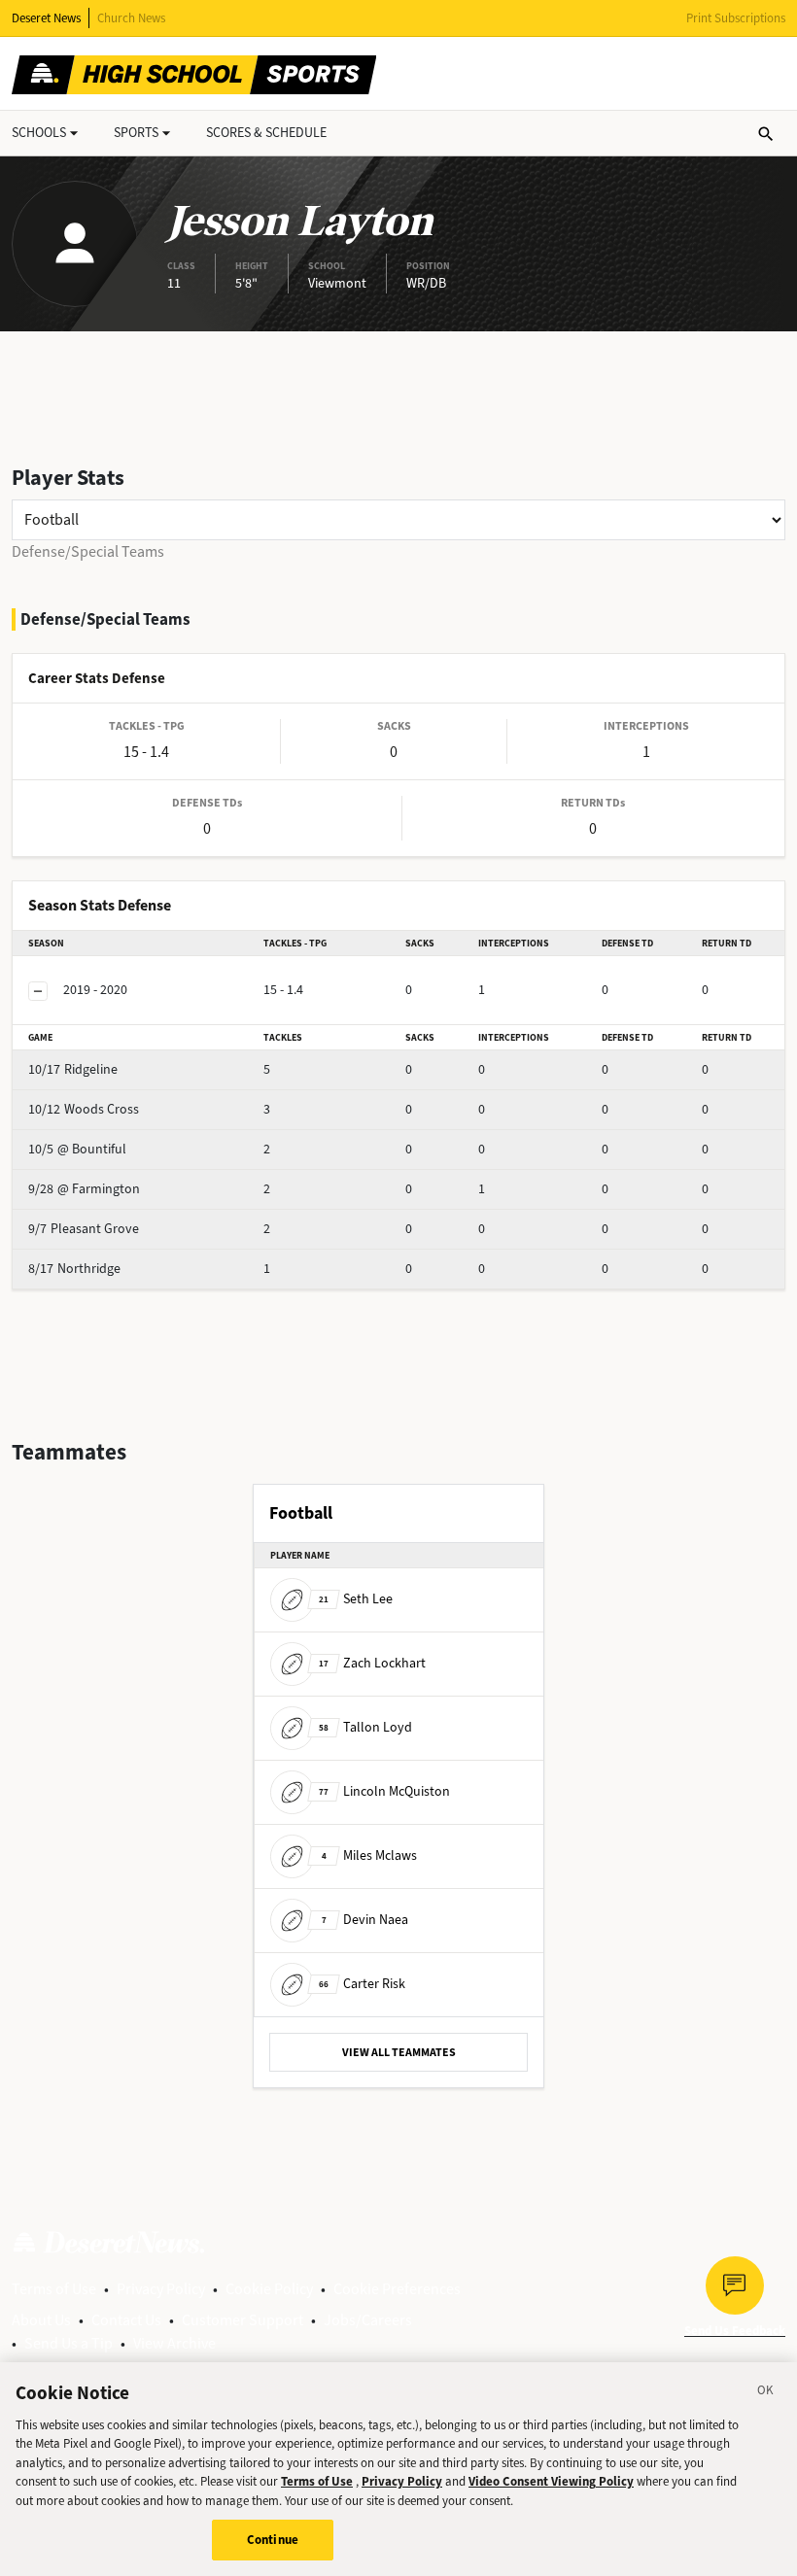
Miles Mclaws (369, 1855)
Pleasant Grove (84, 1229)
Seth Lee (356, 1598)
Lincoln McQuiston (384, 1790)
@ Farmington (84, 1189)
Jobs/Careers (368, 2320)
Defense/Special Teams (88, 551)
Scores (266, 133)
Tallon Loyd (365, 1726)
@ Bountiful (77, 1149)
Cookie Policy (269, 2289)
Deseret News (46, 18)
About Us (41, 2320)
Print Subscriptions (736, 18)
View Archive (174, 2343)
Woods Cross (84, 1109)
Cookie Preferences (397, 2289)
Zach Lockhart (372, 1662)
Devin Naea (365, 1919)
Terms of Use (54, 2289)
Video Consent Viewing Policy (551, 2481)
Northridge (74, 1269)
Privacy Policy (161, 2289)
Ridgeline (73, 1069)
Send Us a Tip (69, 2343)
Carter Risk (362, 1983)
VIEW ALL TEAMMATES (399, 2052)
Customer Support (243, 2320)
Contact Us (126, 2320)
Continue (273, 2540)
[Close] (766, 2393)
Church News (131, 18)
